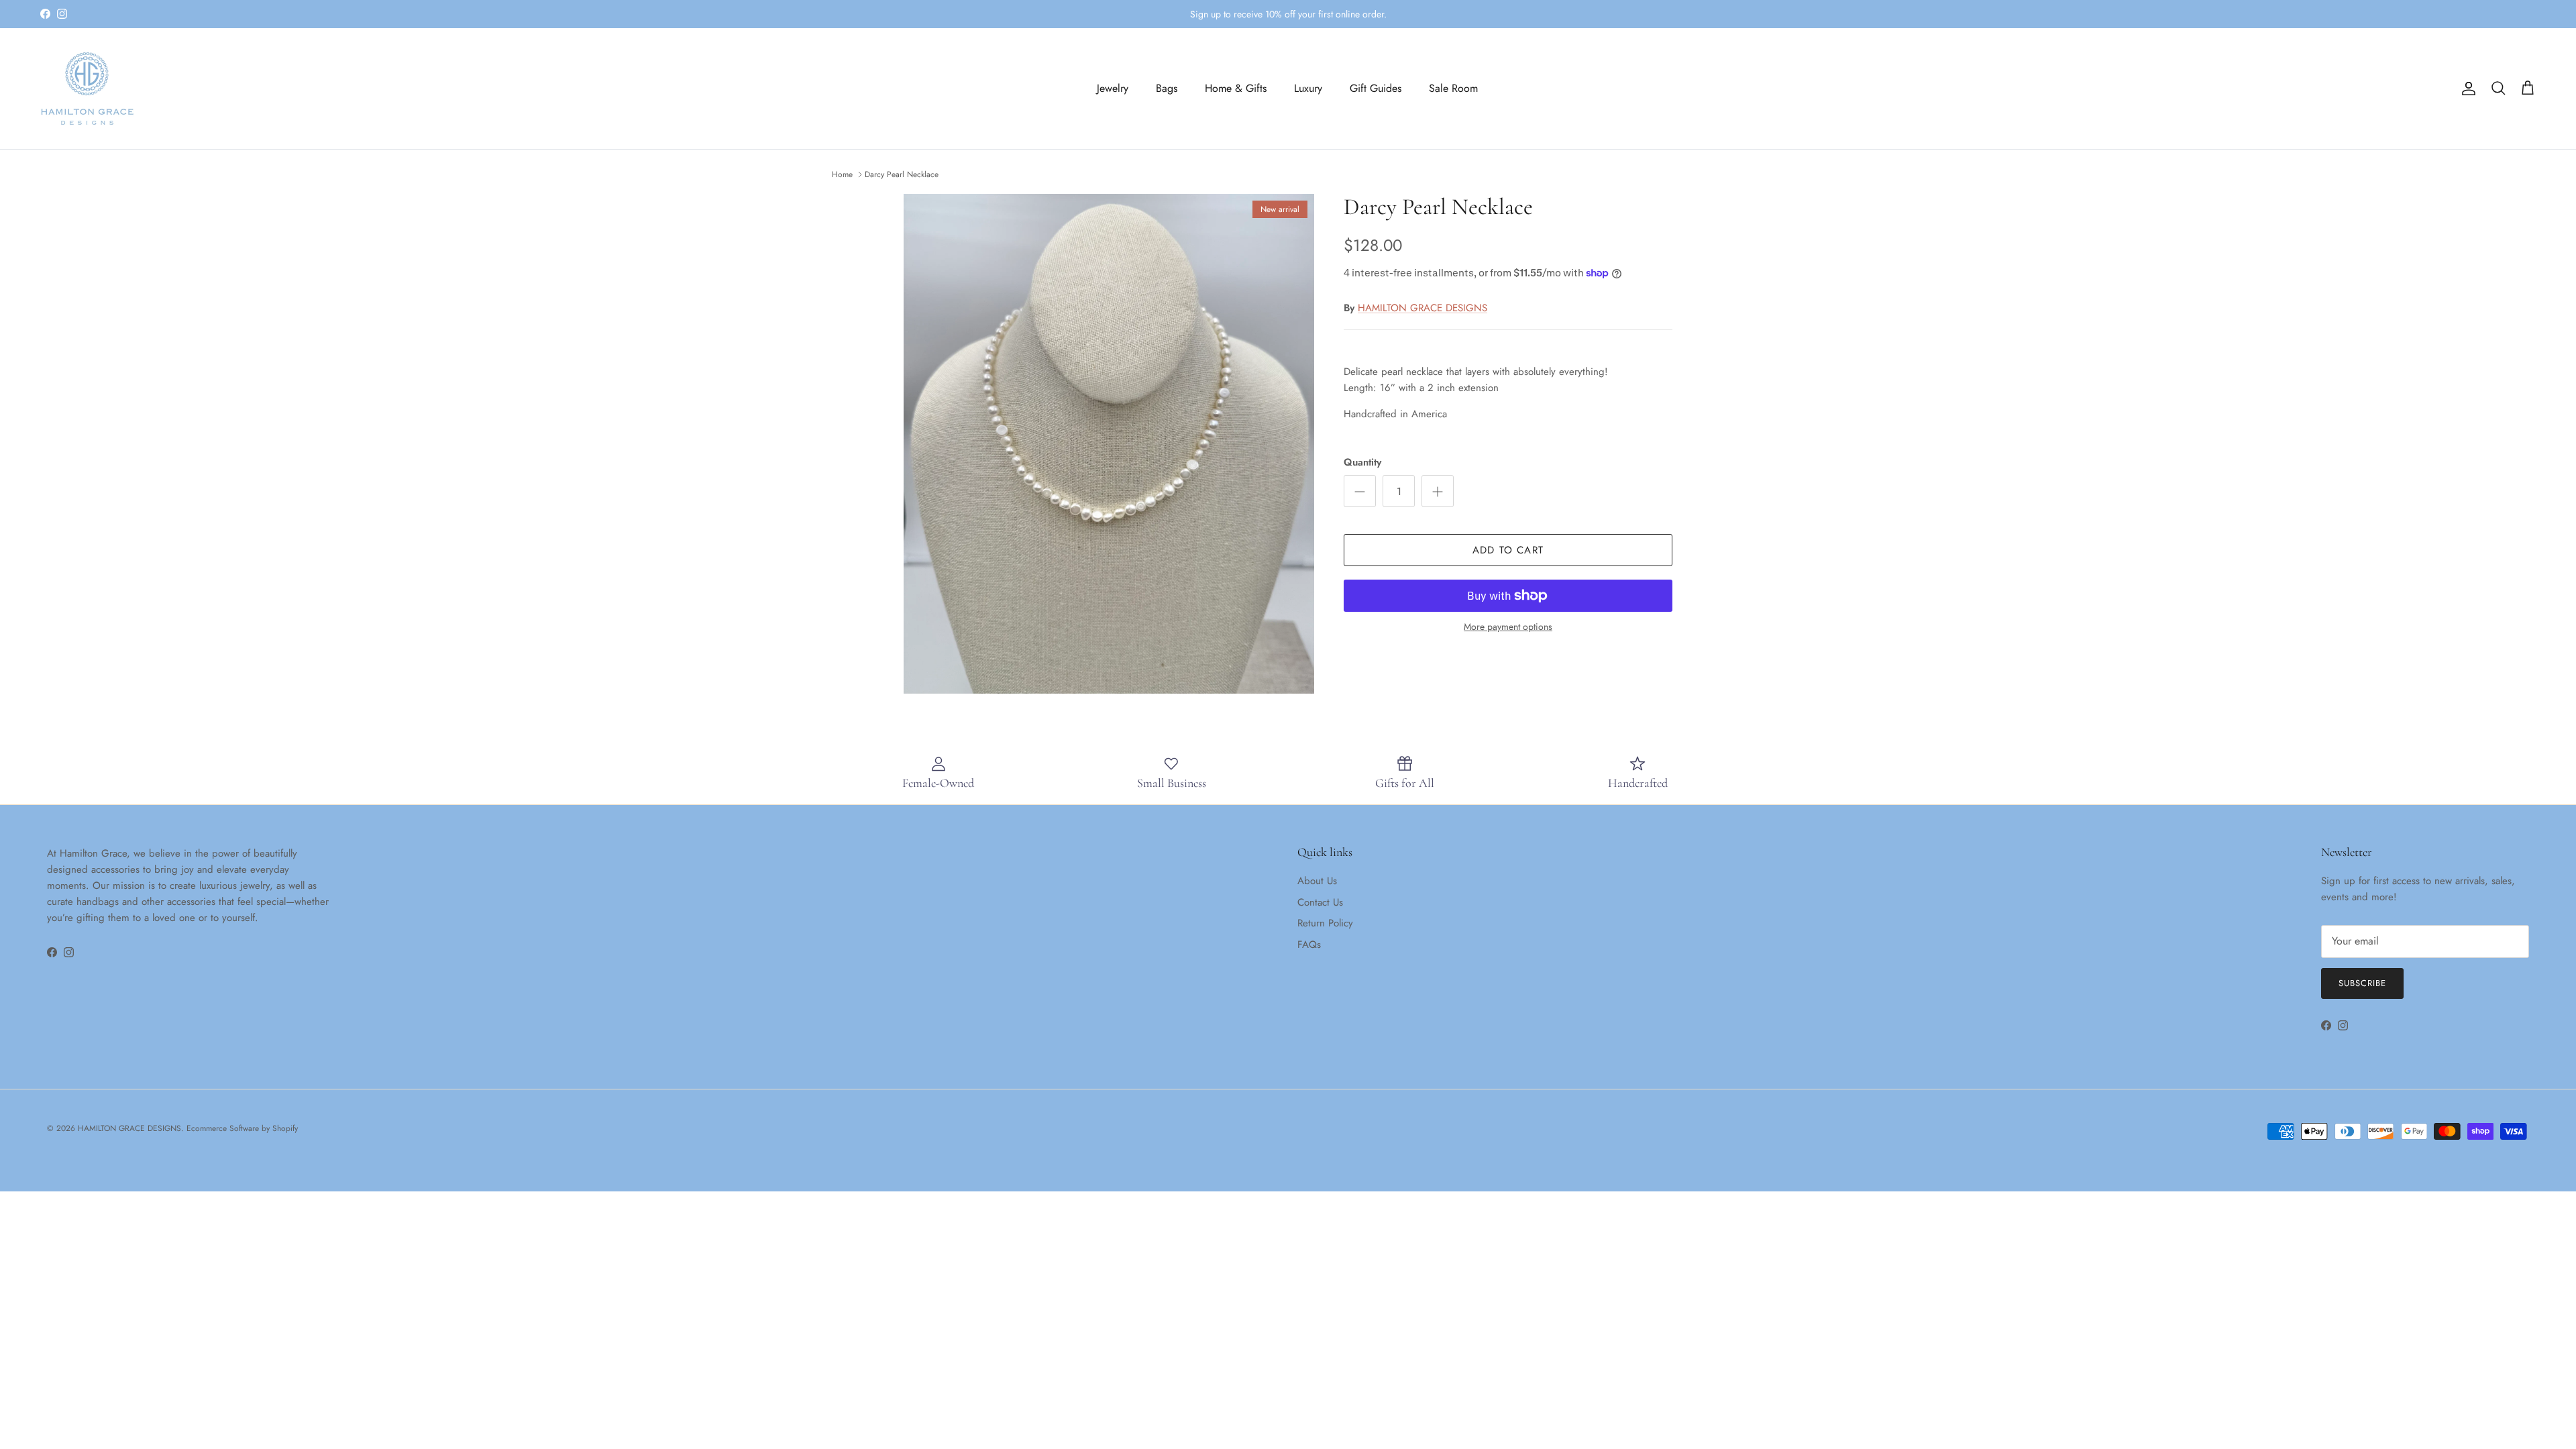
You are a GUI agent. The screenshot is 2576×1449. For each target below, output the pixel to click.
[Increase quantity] (1438, 491)
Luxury (1308, 88)
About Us (1317, 881)
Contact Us (1320, 902)
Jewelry (1113, 88)
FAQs (1309, 945)
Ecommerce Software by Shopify (242, 1128)
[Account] (2466, 89)
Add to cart (1508, 550)
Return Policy (1325, 923)
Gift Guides (1376, 88)
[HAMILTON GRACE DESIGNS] (87, 89)
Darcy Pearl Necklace (902, 174)
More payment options (1508, 627)
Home (842, 174)
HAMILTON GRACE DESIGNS (1423, 308)
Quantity (1362, 463)
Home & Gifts (1236, 88)
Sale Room (1453, 88)
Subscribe (2362, 983)
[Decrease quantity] (1360, 491)
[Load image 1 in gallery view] (1109, 444)
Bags (1167, 88)
